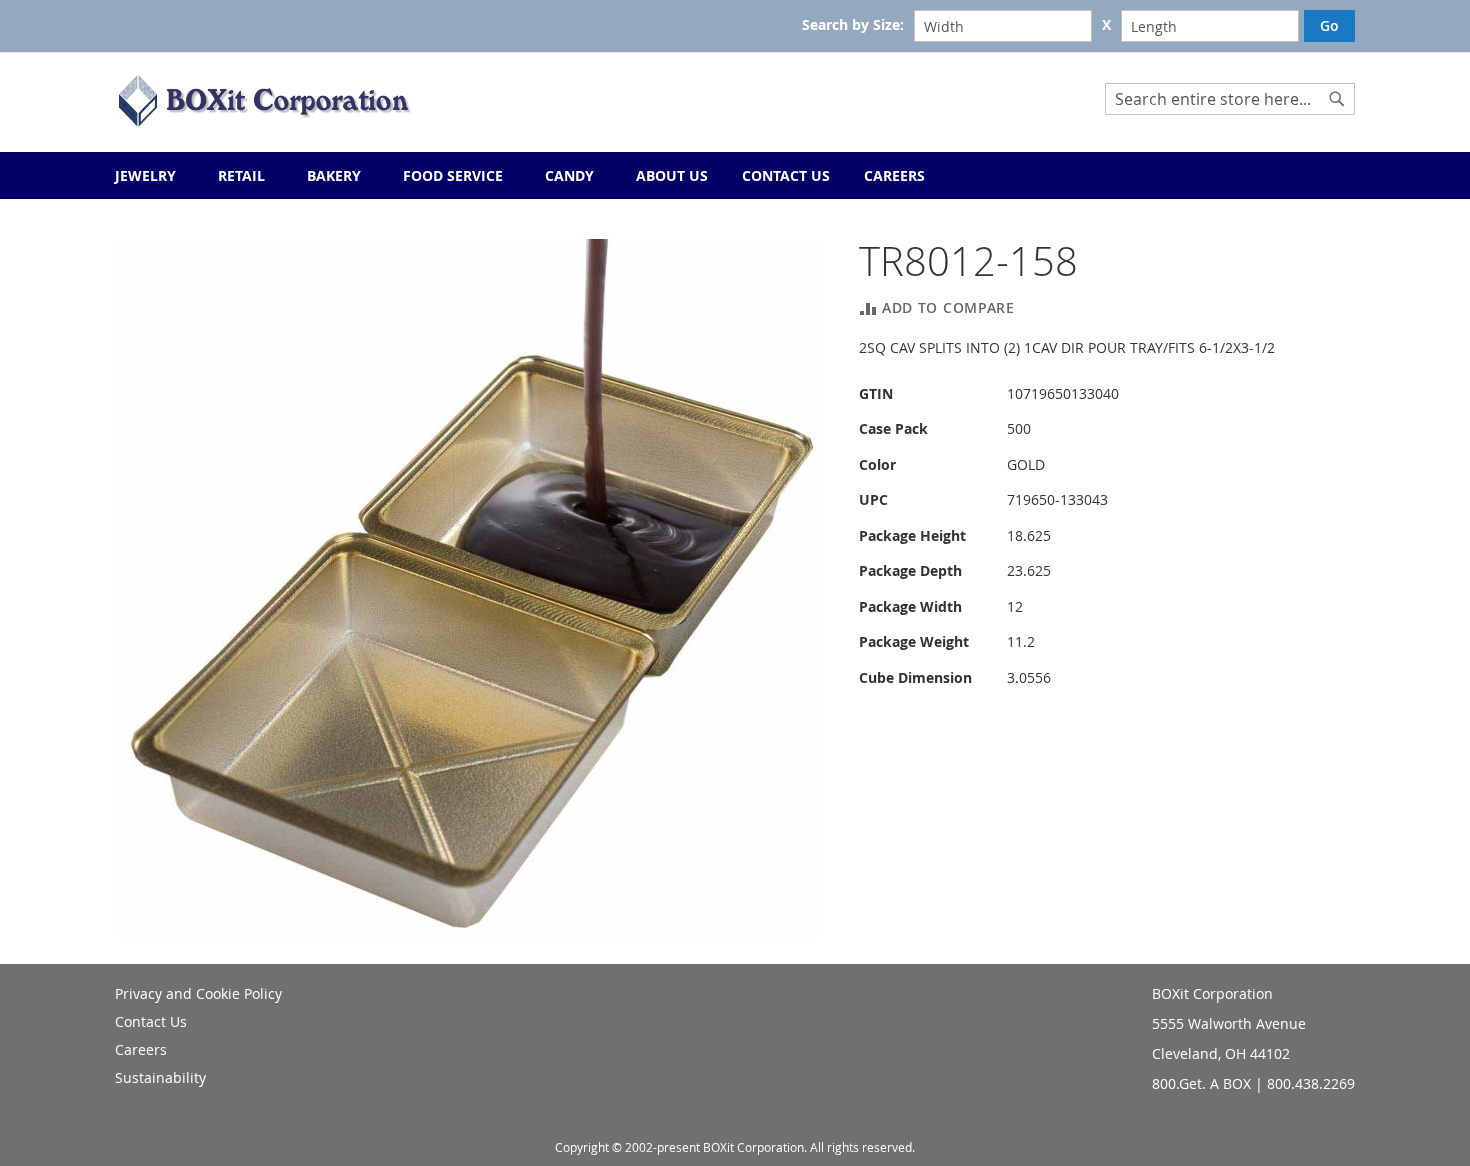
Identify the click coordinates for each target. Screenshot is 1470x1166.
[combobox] (1230, 99)
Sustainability (160, 1077)
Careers (141, 1049)
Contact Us (151, 1021)
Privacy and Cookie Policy (198, 993)
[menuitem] (894, 175)
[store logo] (265, 101)
